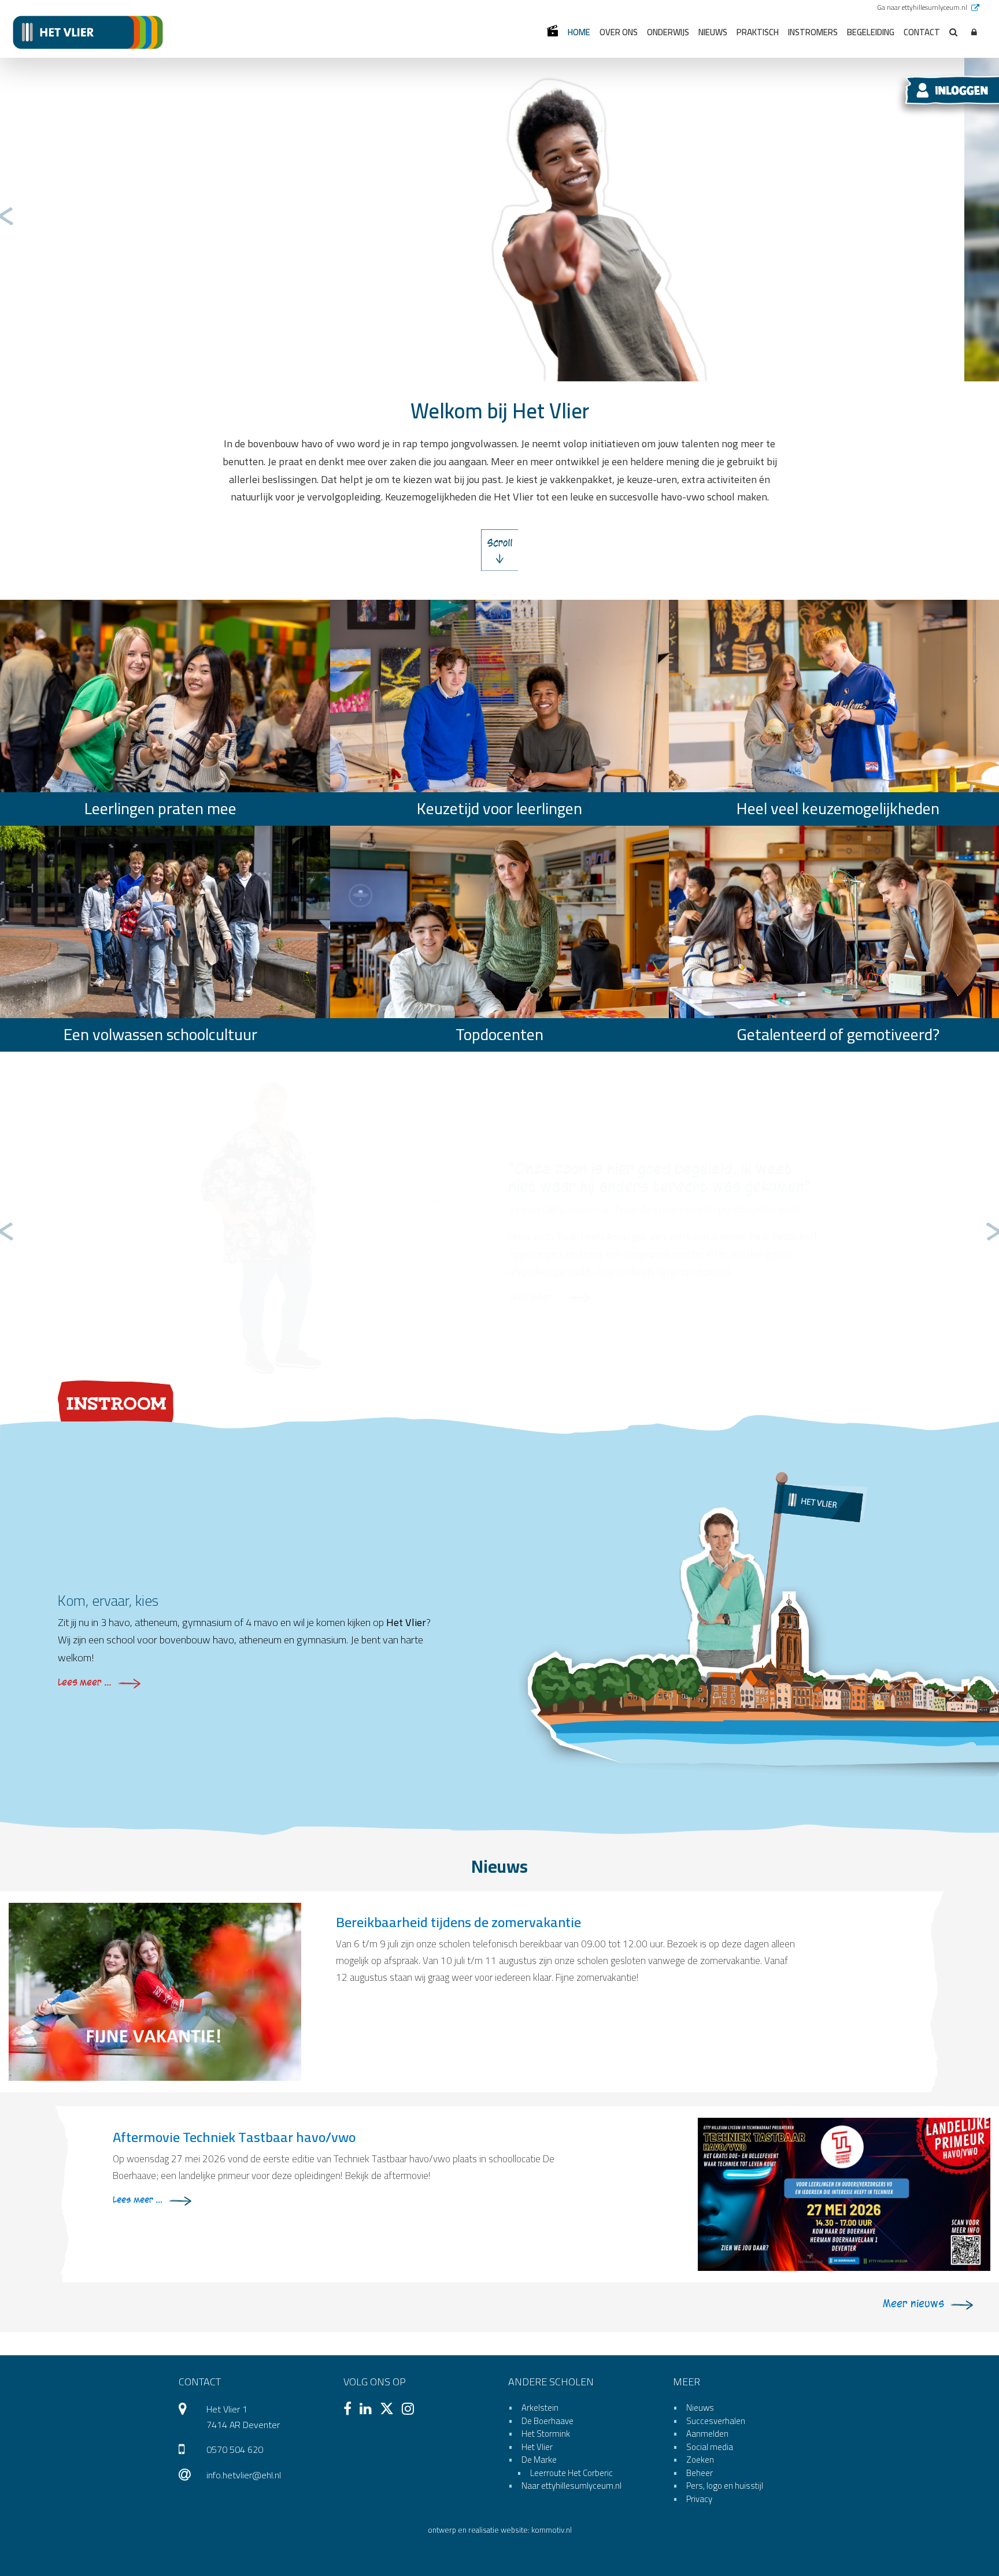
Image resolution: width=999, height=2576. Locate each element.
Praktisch (758, 32)
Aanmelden (707, 2434)
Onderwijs (668, 32)
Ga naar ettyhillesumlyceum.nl (923, 7)
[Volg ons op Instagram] (411, 2410)
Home (579, 32)
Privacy (699, 2499)
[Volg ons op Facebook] (350, 2410)
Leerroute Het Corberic (571, 2473)
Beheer (700, 2473)
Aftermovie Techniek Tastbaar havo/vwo (234, 2137)
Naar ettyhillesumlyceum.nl (571, 2486)
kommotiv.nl (552, 2530)
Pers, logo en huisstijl (725, 2486)
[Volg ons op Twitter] (390, 2410)
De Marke (539, 2460)
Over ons (619, 32)
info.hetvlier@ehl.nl (244, 2475)
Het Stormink (546, 2434)
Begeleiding (871, 32)
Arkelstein (540, 2408)
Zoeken (700, 2460)
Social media (710, 2447)
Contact (922, 32)
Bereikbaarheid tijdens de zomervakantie (458, 1922)
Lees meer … (535, 1297)
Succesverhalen (716, 2421)
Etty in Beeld (552, 31)
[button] (974, 33)
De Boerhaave (547, 2421)
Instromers (813, 32)
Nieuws (713, 32)
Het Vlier (537, 2447)
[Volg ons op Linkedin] (369, 2410)
